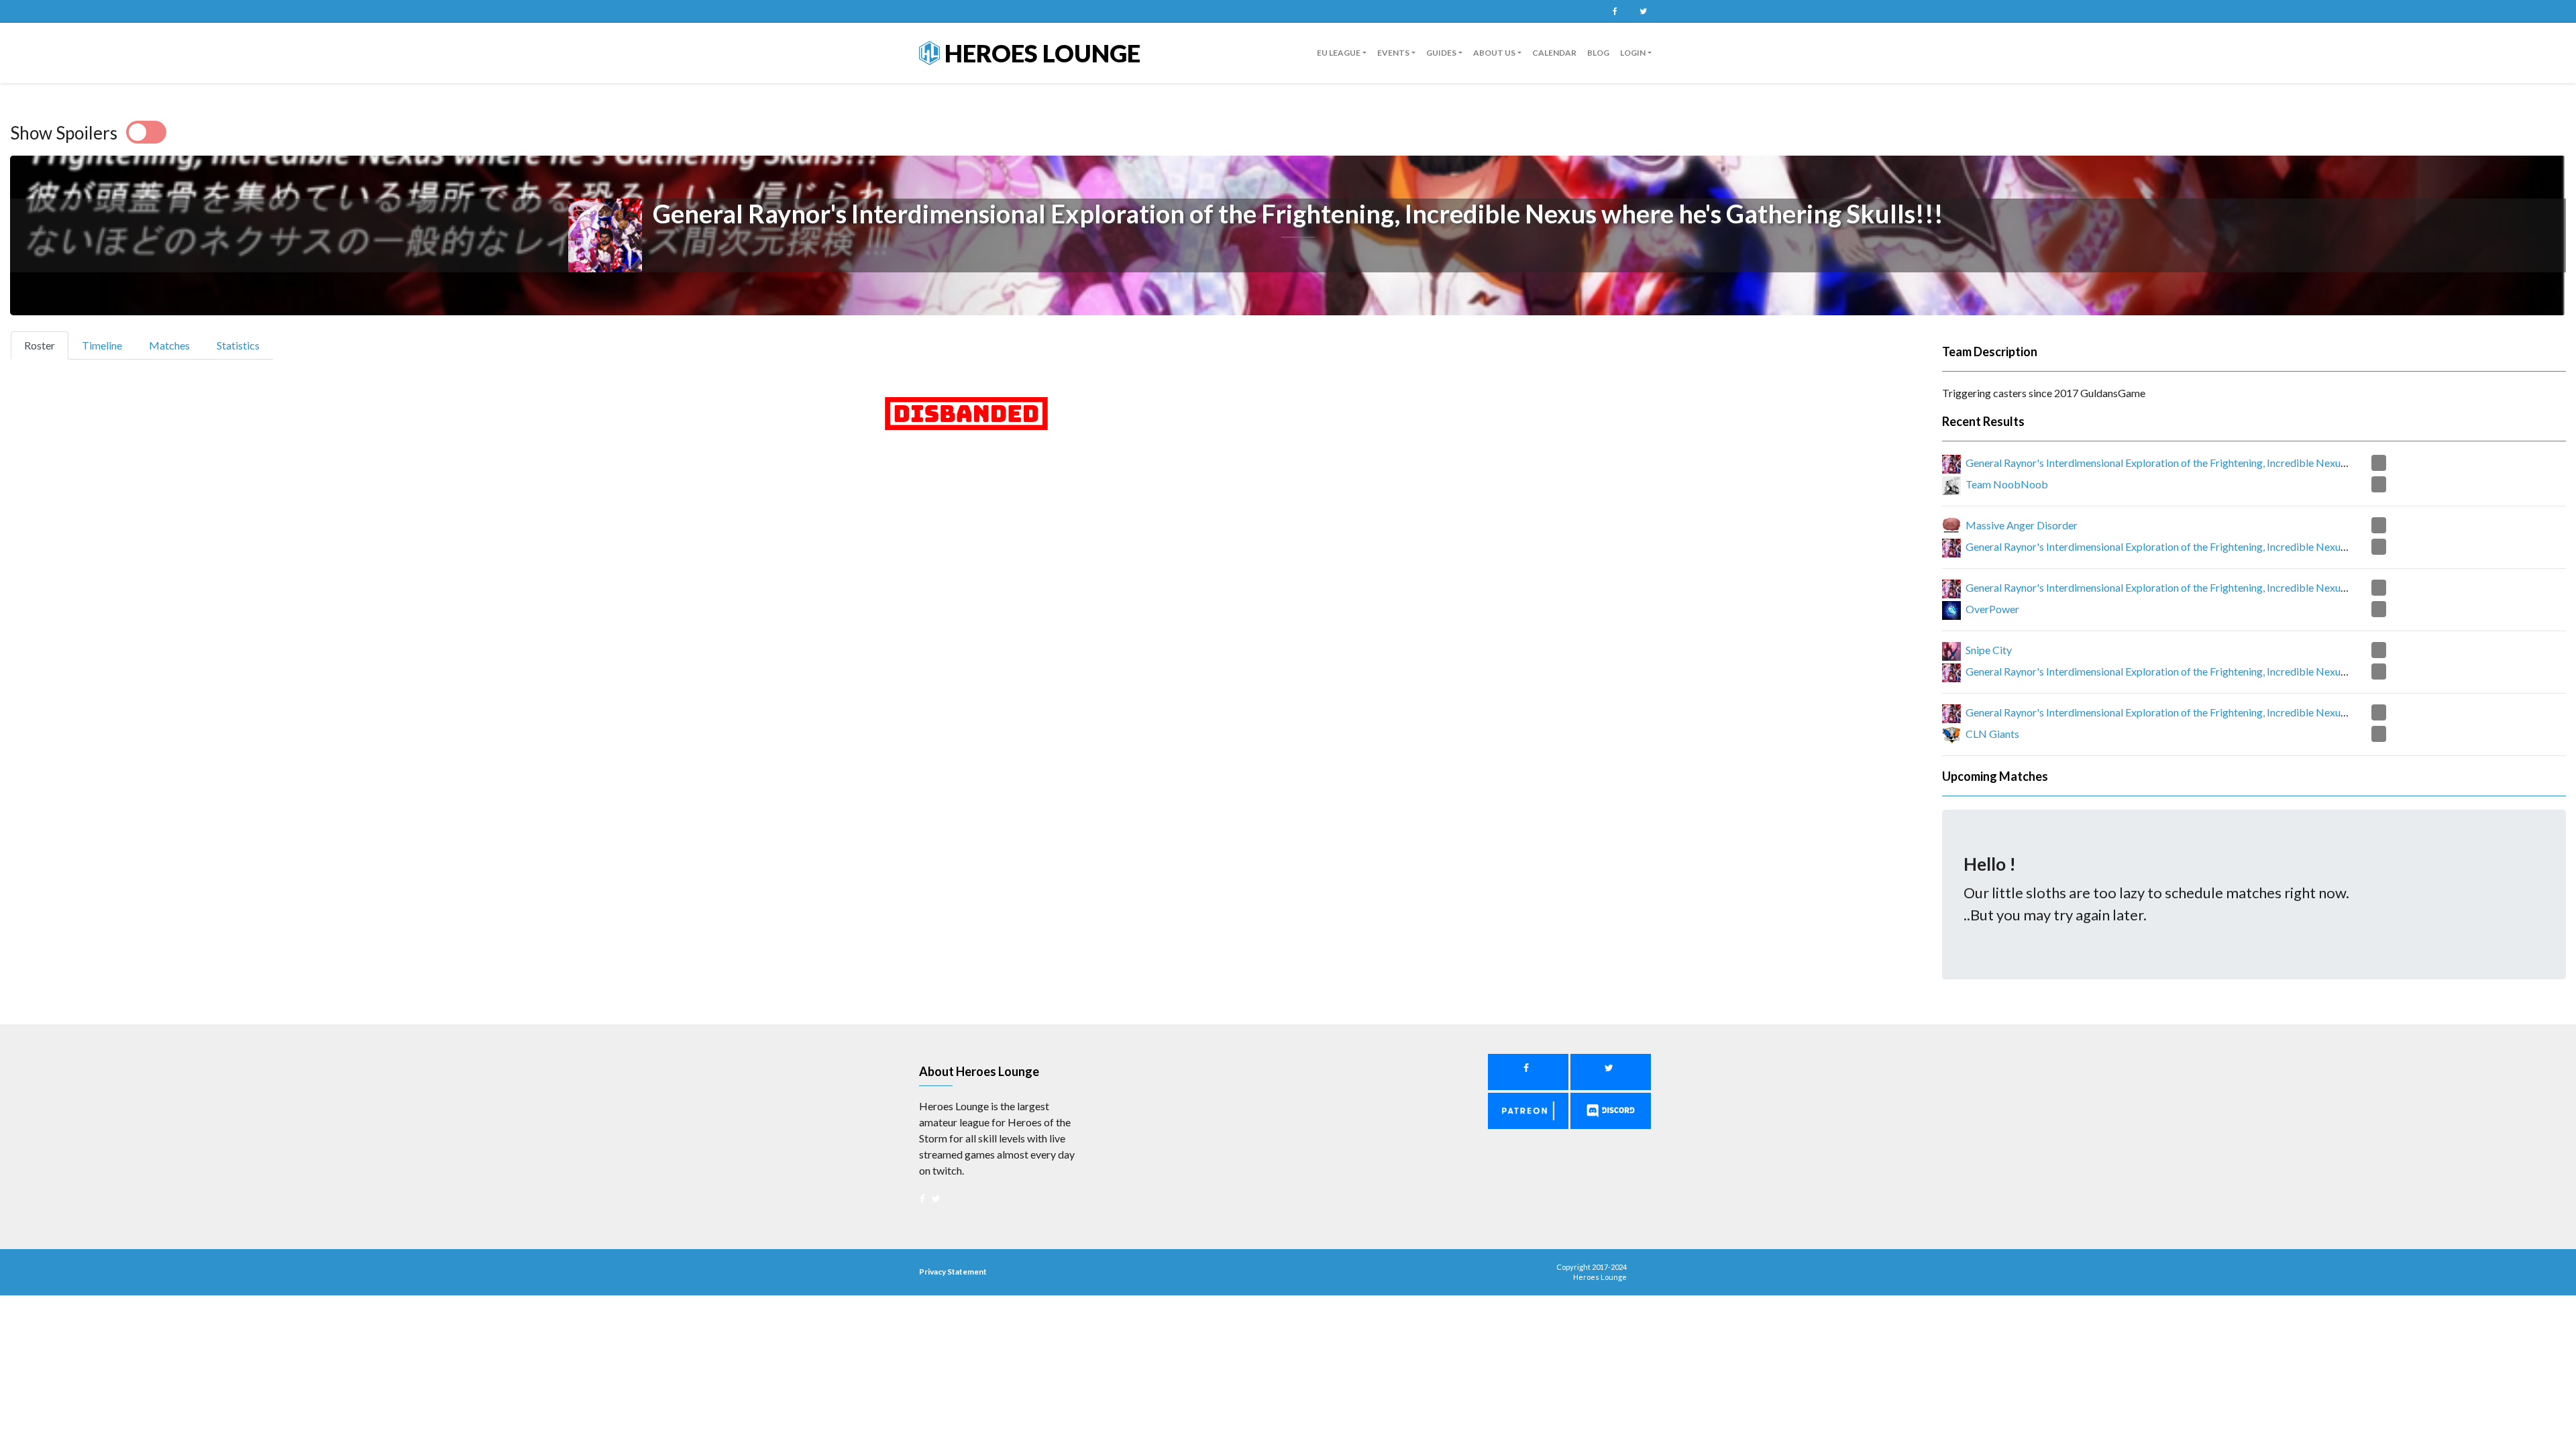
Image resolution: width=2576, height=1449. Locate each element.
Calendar (1554, 53)
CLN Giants (1992, 734)
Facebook (1615, 11)
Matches (169, 345)
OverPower (1992, 609)
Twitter (1643, 11)
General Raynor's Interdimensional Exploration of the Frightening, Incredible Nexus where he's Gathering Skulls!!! (2224, 463)
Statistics (238, 345)
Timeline (102, 345)
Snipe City (1989, 650)
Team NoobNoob (2007, 484)
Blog (1598, 53)
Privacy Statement (953, 1272)
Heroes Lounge (1040, 53)
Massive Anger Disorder (2022, 525)
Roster (45, 345)
